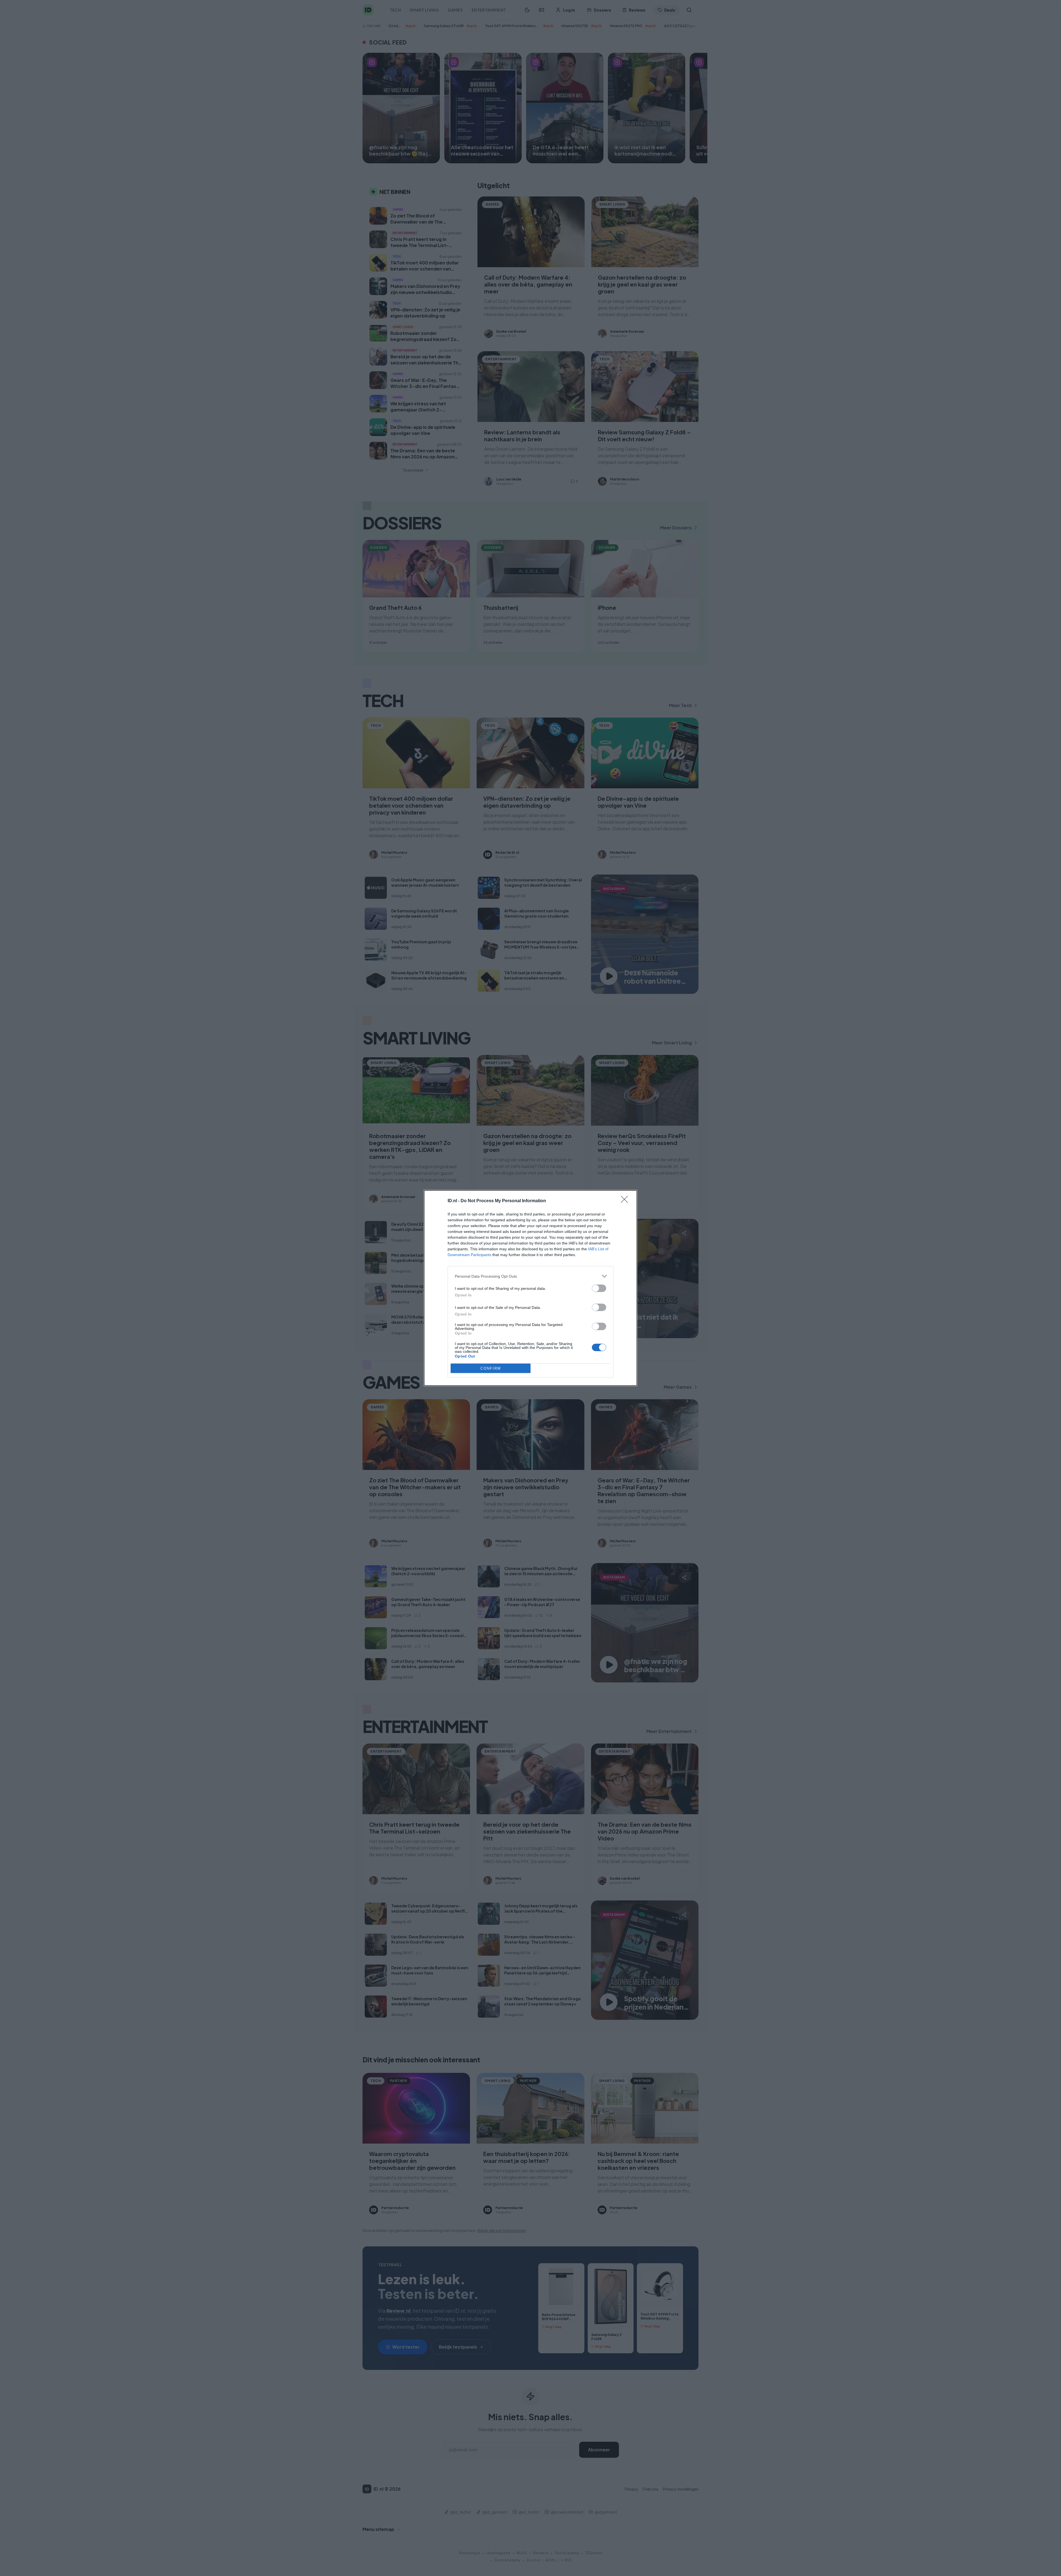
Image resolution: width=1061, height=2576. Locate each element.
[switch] (599, 1288)
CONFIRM (491, 1368)
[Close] (626, 1201)
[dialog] (530, 1288)
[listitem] (530, 1276)
